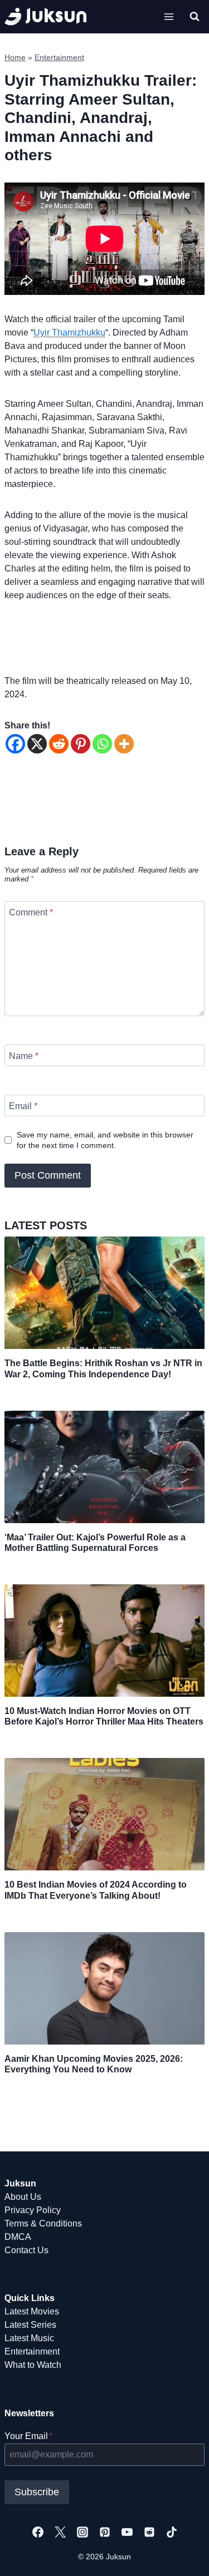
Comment (31, 912)
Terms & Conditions (43, 2223)
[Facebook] (15, 744)
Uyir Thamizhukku (69, 333)
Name (24, 1056)
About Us (23, 2197)
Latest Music (29, 2338)
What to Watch (33, 2365)
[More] (124, 744)
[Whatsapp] (102, 744)
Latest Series (30, 2325)
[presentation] (104, 1293)
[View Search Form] (195, 17)
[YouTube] (127, 2532)
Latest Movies (32, 2311)
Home (15, 58)
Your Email (28, 2436)
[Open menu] (169, 16)
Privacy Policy (33, 2210)
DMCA (18, 2237)
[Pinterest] (81, 744)
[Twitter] (60, 2532)
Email (23, 1105)
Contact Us (26, 2250)
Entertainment (59, 58)
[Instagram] (82, 2532)
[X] (37, 744)
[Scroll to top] (183, 2555)
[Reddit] (59, 744)
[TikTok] (172, 2532)
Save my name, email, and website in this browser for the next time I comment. (105, 1140)
